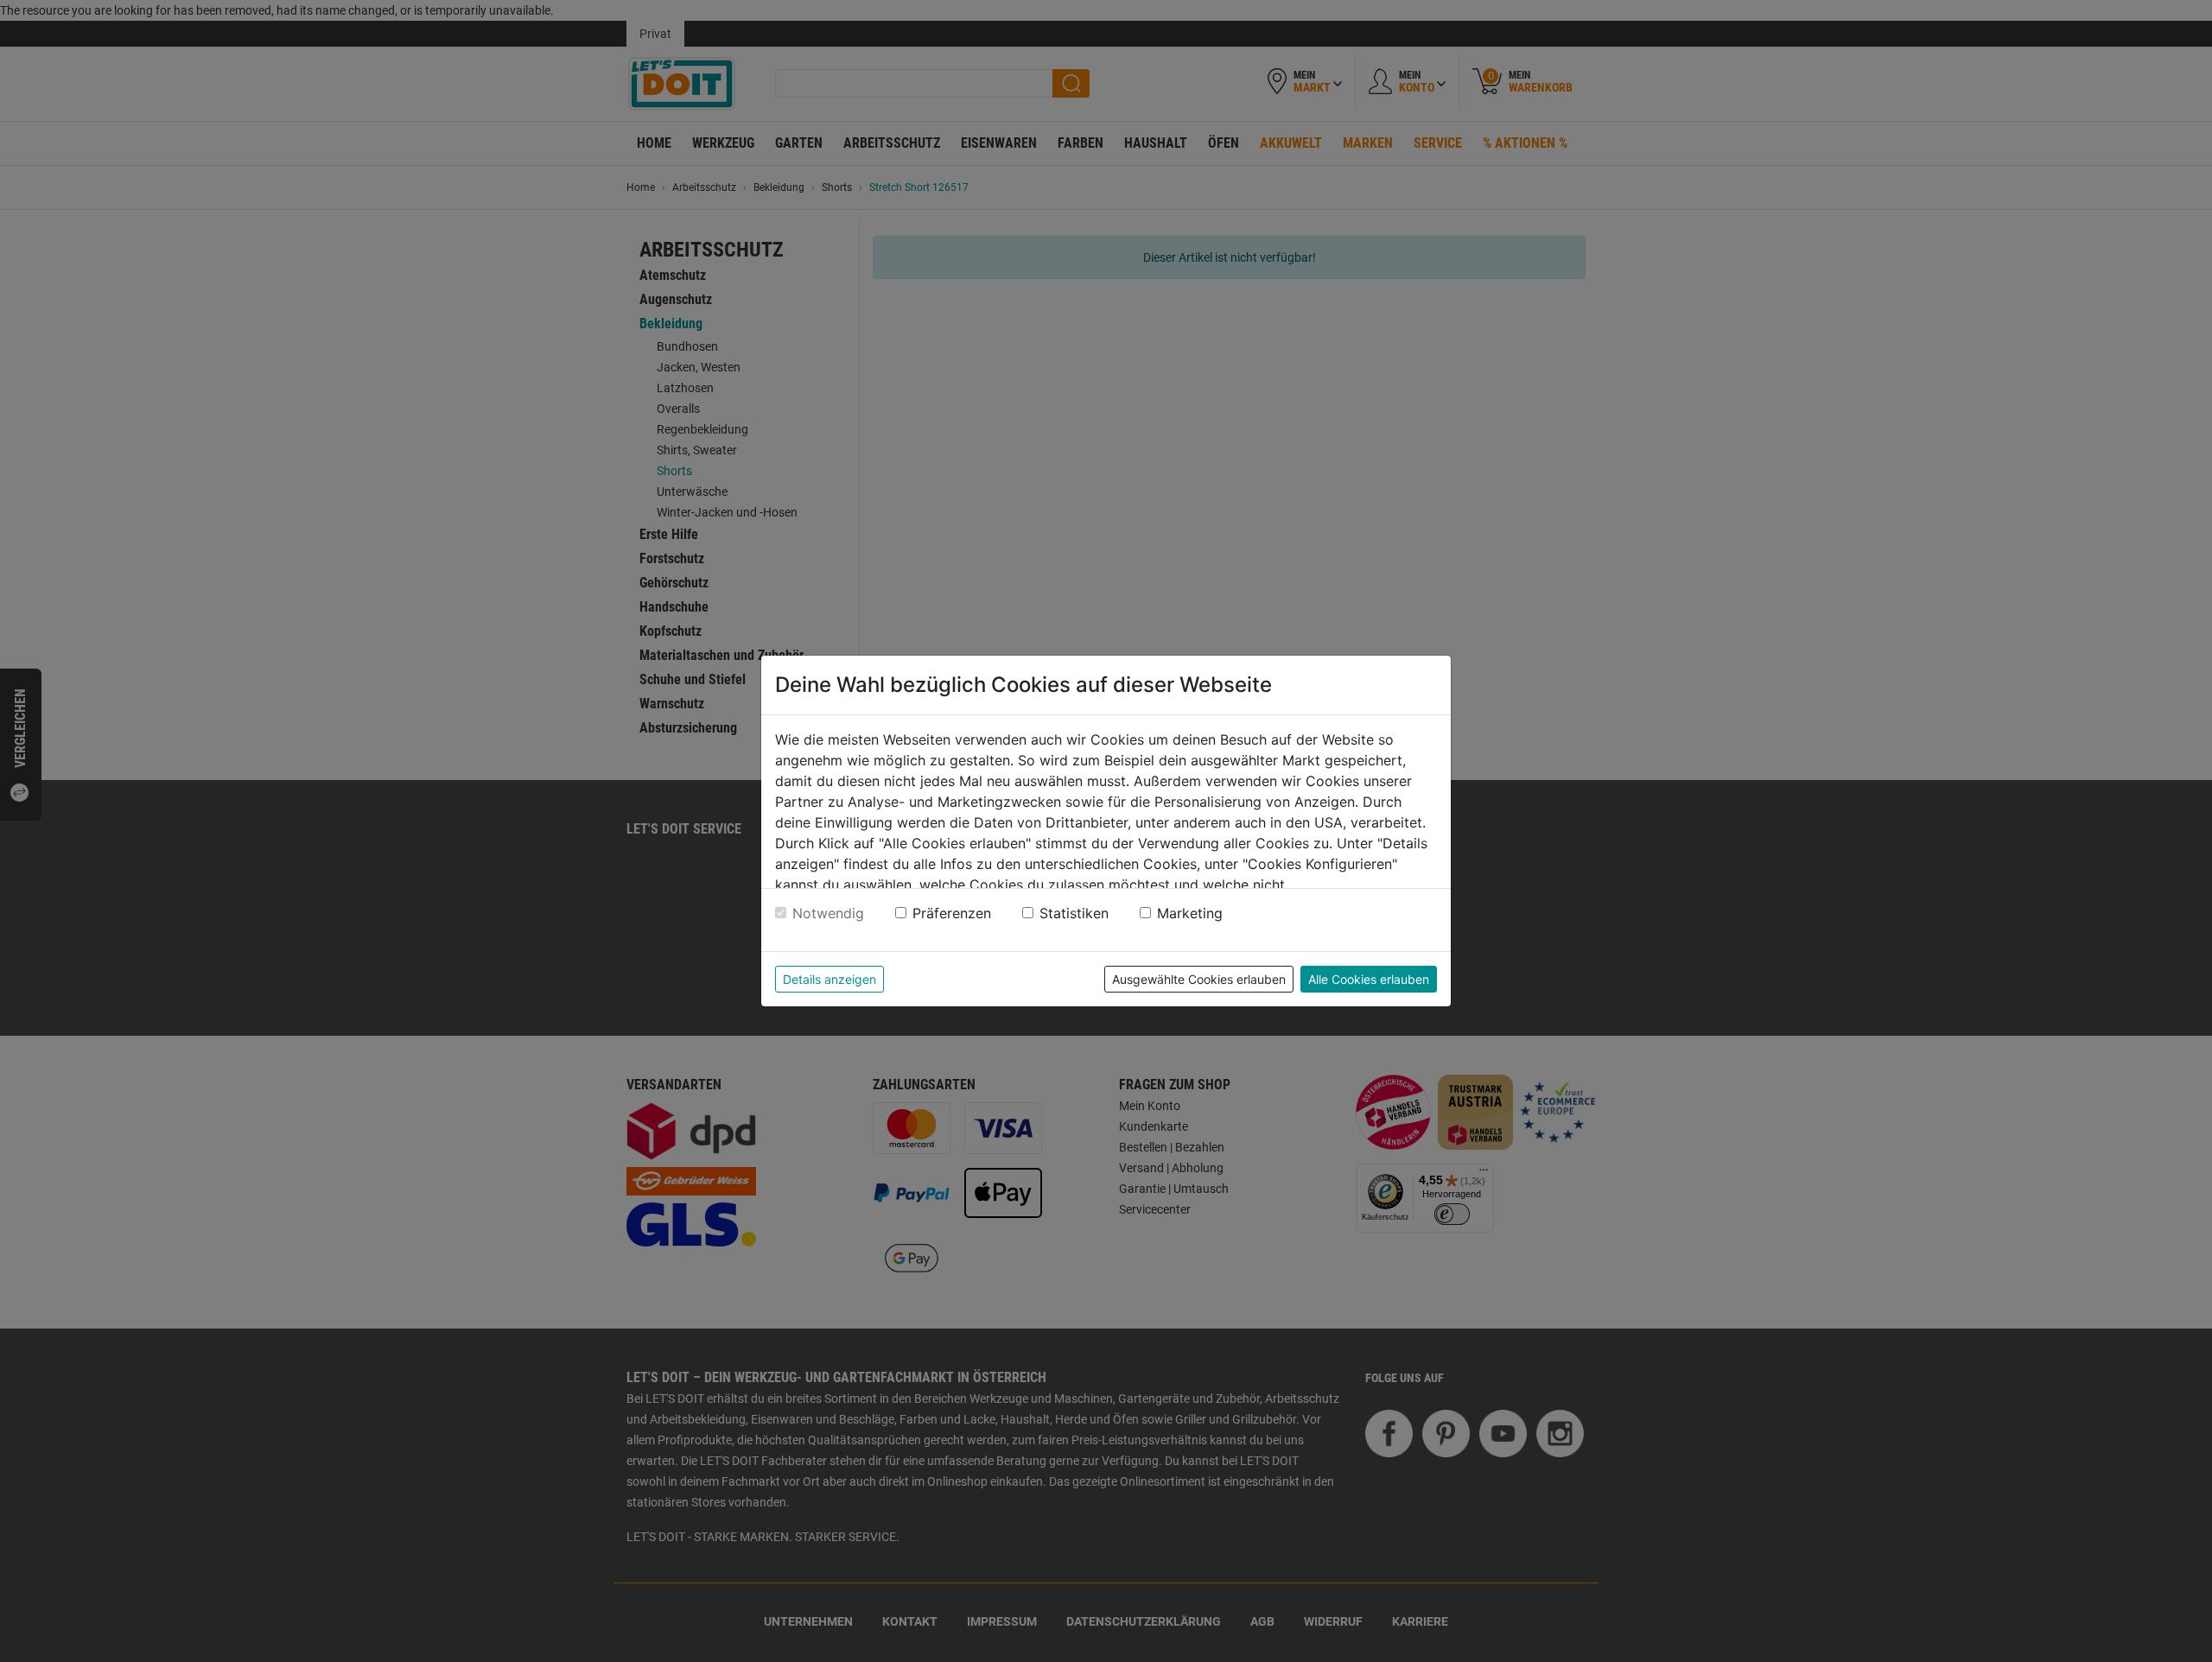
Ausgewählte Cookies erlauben (1199, 979)
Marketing (1190, 913)
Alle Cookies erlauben (1369, 979)
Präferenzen (952, 913)
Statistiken (1074, 913)
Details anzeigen (829, 979)
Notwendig (828, 913)
